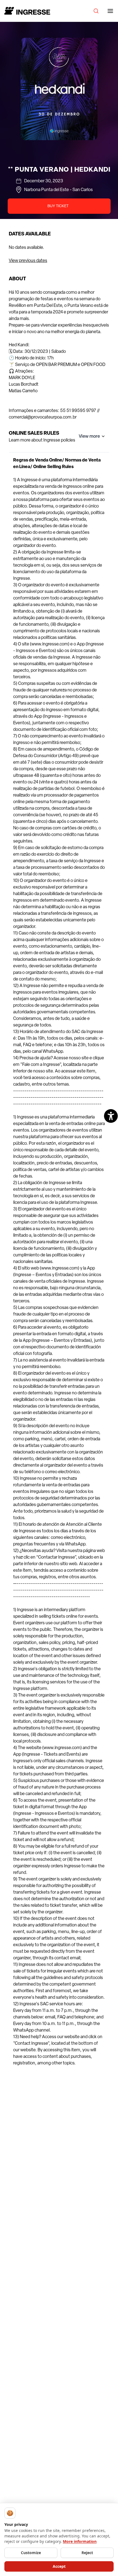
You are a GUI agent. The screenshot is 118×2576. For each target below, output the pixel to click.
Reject (87, 2553)
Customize (31, 2553)
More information (80, 2541)
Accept (59, 2566)
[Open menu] (110, 11)
